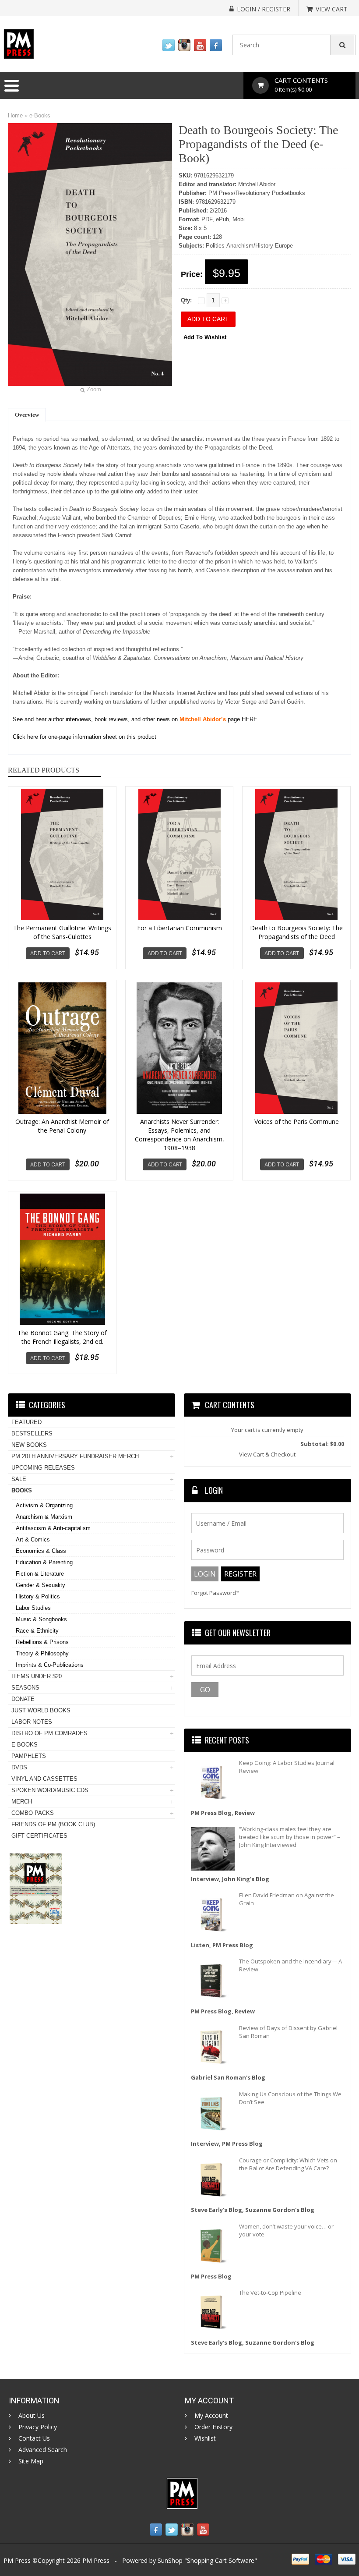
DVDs (19, 1767)
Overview (27, 415)
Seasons (25, 1688)
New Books (29, 1445)
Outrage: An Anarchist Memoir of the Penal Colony (62, 1126)
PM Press (96, 2560)
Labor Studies (33, 1608)
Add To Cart (48, 953)
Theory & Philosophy (42, 1653)
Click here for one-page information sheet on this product (84, 737)
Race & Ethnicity (37, 1631)
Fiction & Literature (40, 1574)
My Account (211, 2416)
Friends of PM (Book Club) (53, 1824)
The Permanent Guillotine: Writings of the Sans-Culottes (62, 932)
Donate (23, 1699)
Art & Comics (33, 1540)
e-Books (40, 115)
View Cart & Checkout (267, 1454)
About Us (32, 2416)
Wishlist (205, 2438)
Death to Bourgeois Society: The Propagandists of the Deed (296, 932)
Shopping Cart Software (221, 2560)
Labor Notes (32, 1722)
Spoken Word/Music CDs (50, 1790)
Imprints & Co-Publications (50, 1665)
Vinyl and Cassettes (44, 1779)
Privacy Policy (38, 2427)
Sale (19, 1479)
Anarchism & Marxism (44, 1517)
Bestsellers (32, 1433)
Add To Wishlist (205, 337)
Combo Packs (33, 1813)
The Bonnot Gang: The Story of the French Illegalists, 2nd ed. (62, 1337)
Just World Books (41, 1710)
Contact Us (34, 2438)
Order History (213, 2427)
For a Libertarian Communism (179, 928)
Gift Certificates (39, 1836)
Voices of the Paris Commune (297, 1121)
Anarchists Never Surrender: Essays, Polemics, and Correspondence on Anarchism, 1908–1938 (179, 1135)
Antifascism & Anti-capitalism (53, 1528)
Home (15, 115)
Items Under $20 (37, 1676)
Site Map (31, 2461)
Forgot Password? (215, 1593)
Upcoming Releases (43, 1468)
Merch (22, 1802)
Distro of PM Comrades (49, 1733)
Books (22, 1490)
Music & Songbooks (41, 1619)
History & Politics (38, 1596)
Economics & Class (41, 1551)
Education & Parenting (44, 1562)
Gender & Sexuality (40, 1585)
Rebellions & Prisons (42, 1642)
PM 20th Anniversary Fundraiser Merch (75, 1456)
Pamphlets (29, 1756)
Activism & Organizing (44, 1505)
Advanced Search (43, 2450)
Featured (26, 1422)
